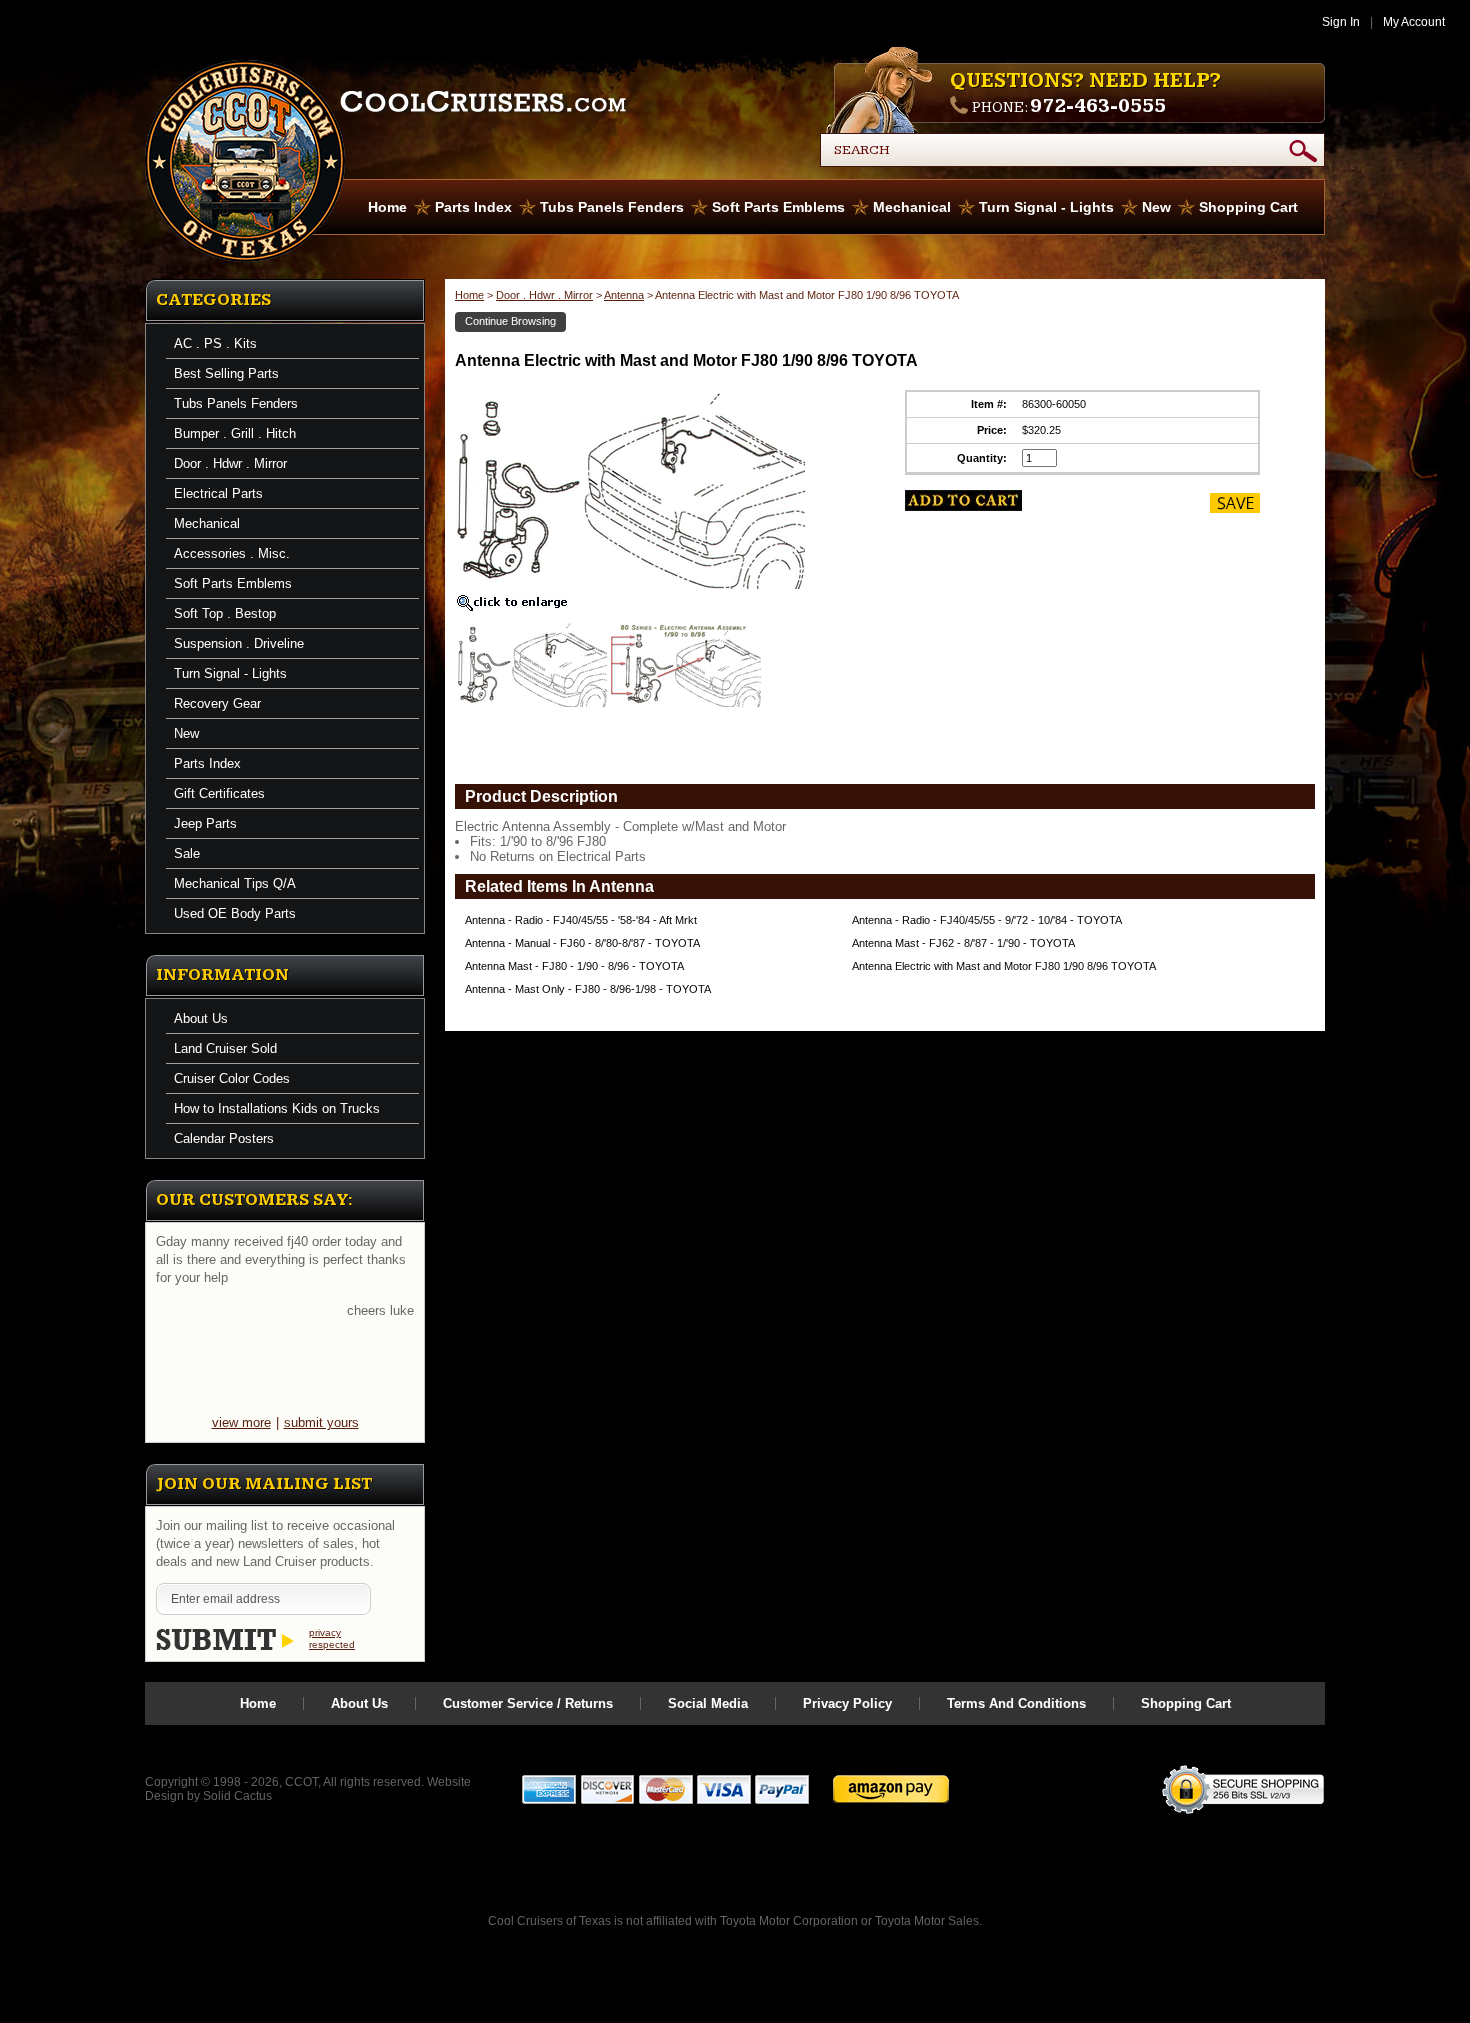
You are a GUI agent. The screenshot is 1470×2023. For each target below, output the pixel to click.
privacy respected (332, 1638)
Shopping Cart (1248, 207)
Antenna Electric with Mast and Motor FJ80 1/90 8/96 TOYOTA (1004, 966)
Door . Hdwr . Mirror (230, 463)
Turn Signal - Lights (1046, 207)
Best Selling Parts (226, 373)
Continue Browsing (510, 321)
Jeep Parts (205, 823)
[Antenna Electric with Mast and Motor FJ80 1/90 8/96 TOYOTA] (532, 668)
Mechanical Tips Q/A (235, 883)
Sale (187, 853)
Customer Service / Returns (528, 1703)
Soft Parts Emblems (778, 207)
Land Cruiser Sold (225, 1048)
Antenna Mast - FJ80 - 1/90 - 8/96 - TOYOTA (574, 966)
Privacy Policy (847, 1703)
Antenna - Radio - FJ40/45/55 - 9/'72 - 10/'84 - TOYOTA (987, 920)
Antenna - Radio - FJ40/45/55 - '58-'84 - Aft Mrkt (581, 920)
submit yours (321, 1422)
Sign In (1341, 22)
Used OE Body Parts (235, 913)
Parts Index (473, 207)
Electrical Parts (218, 493)
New (1156, 207)
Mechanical (912, 207)
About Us (201, 1018)
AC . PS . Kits (215, 343)
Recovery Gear (217, 703)
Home (387, 207)
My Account (1414, 22)
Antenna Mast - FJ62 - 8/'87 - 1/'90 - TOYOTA (963, 943)
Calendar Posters (224, 1138)
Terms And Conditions (1016, 1703)
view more (241, 1422)
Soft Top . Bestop (225, 613)
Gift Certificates (219, 793)
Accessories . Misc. (232, 553)
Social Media (708, 1703)
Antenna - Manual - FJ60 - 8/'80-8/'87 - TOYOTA (582, 943)
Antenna (624, 295)
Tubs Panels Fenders (612, 207)
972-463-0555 (1098, 106)
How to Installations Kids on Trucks (277, 1108)
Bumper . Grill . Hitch (235, 433)
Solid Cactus (237, 1796)
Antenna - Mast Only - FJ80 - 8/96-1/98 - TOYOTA (588, 989)
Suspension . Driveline (239, 643)
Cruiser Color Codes (232, 1078)
